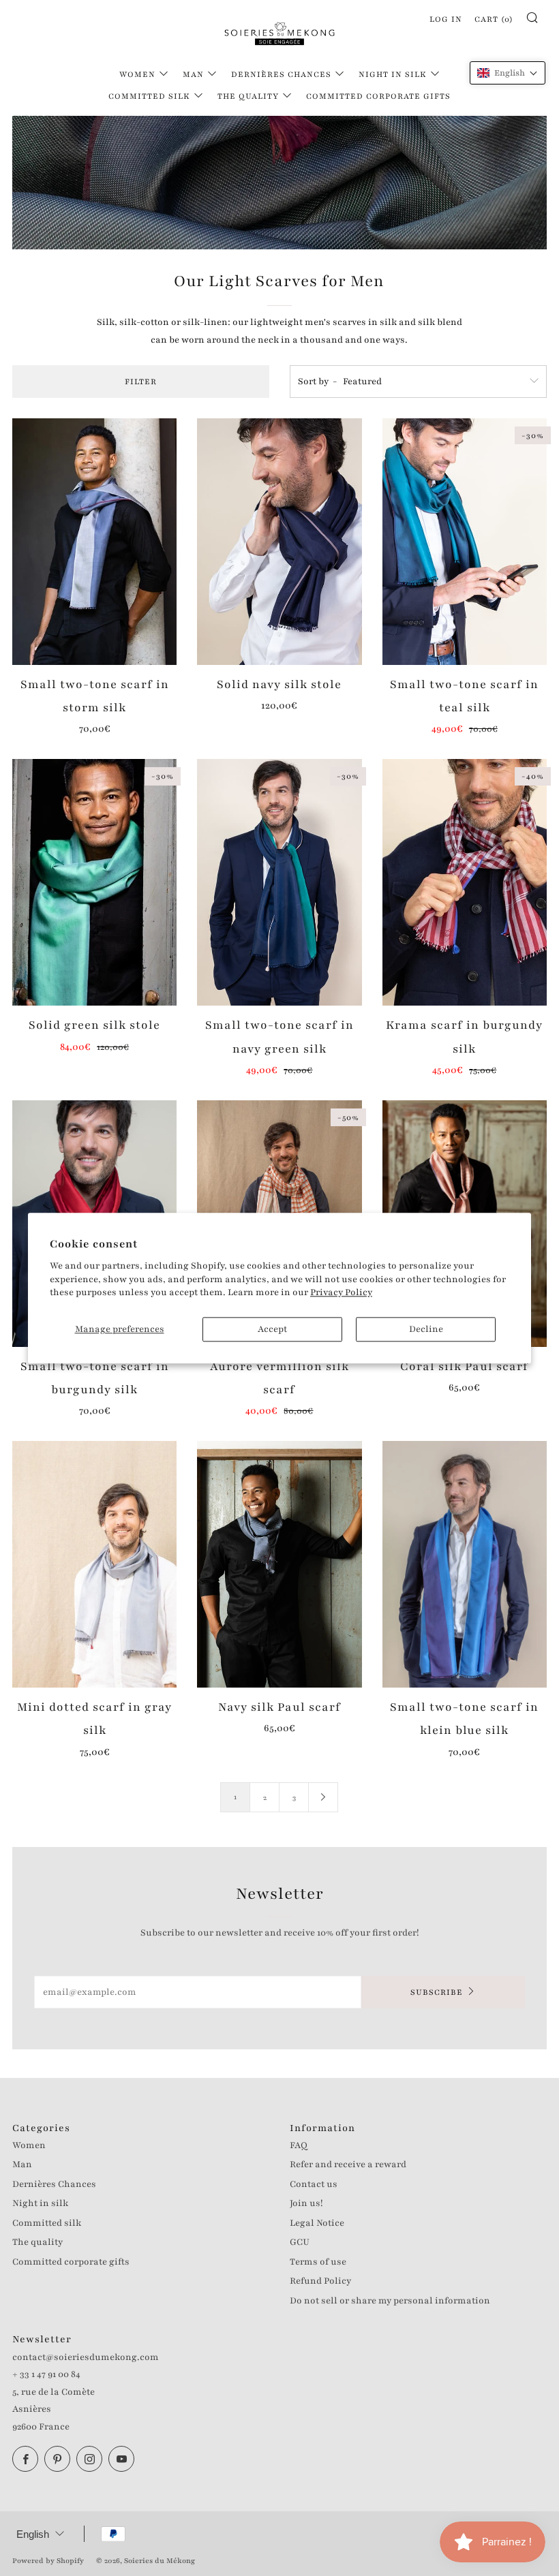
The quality (248, 96)
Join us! (306, 2203)
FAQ (299, 2145)
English (33, 2534)
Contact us (314, 2184)
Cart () (494, 19)
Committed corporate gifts (378, 96)
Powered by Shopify (48, 2561)
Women (137, 74)
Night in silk (393, 74)
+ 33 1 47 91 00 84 (46, 2374)
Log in (446, 19)
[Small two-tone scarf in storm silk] (94, 542)
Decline (426, 1329)
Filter (141, 382)
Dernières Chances (281, 74)
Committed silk (149, 96)
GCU (300, 2242)
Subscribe (437, 1992)
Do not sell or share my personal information (390, 2301)
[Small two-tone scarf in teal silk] (465, 542)
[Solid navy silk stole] (279, 542)
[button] (508, 73)
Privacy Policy (341, 1293)
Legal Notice (317, 2223)
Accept (272, 1329)
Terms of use (318, 2262)
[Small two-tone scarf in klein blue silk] (465, 1564)
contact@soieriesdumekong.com (86, 2357)
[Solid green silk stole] (94, 882)
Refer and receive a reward (348, 2164)
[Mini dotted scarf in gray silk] (94, 1564)
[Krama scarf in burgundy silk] (465, 882)
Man (193, 74)
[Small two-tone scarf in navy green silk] (279, 882)
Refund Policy (320, 2281)
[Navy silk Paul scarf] (279, 1564)
